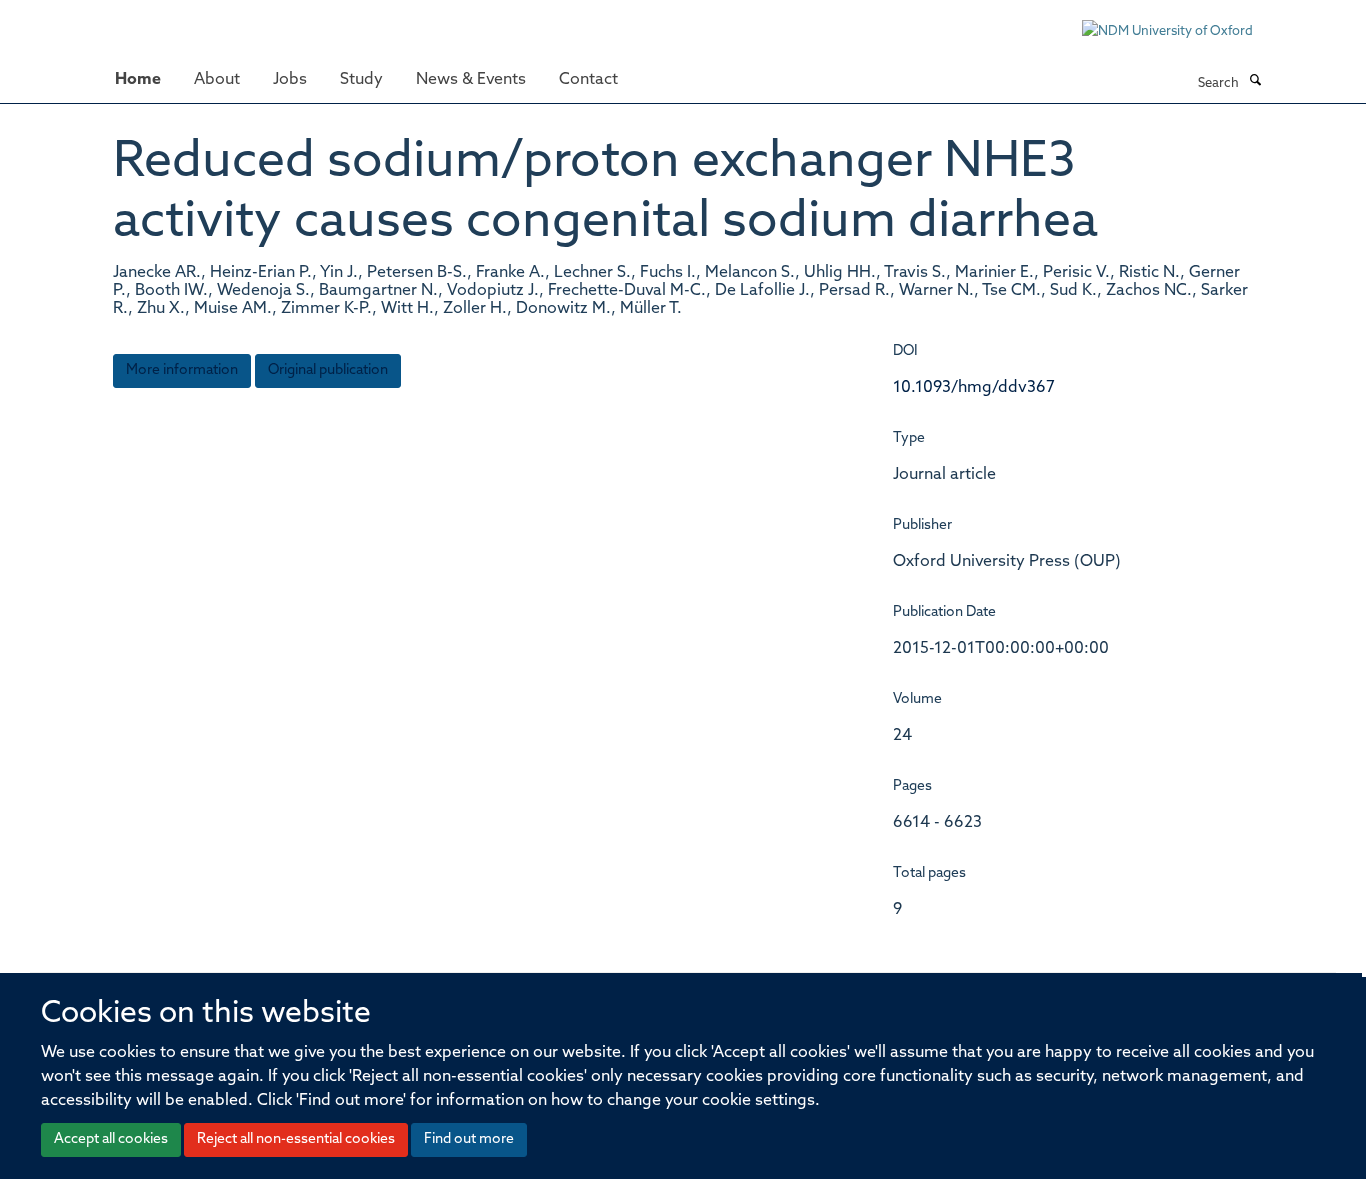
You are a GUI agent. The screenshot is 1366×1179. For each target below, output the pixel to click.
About (217, 80)
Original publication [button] (328, 370)
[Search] (1255, 82)
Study (361, 80)
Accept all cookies (111, 1139)
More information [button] (182, 370)
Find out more (469, 1139)
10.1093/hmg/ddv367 (974, 388)
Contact (588, 80)
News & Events (471, 80)
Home (138, 80)
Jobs (290, 80)
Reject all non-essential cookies (296, 1139)
